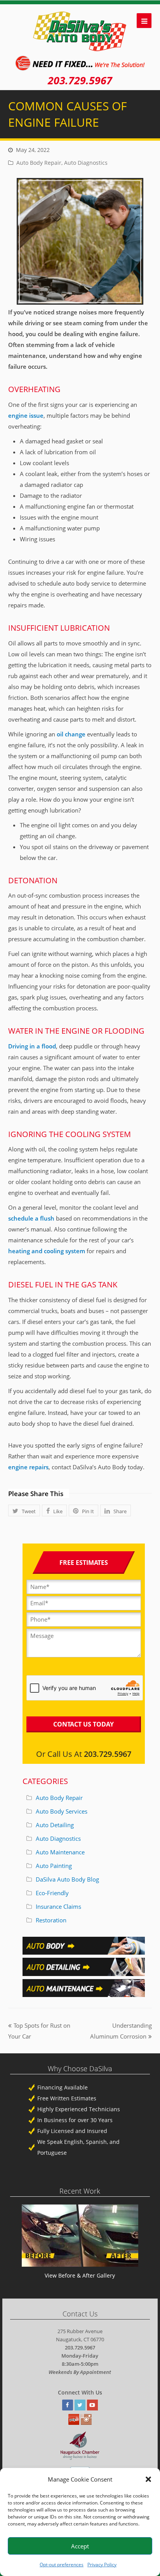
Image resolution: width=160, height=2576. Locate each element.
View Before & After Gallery (80, 2275)
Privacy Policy (102, 2565)
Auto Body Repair (39, 163)
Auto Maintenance (60, 1852)
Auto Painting (54, 1866)
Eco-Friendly (52, 1893)
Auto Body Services (62, 1811)
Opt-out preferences (62, 2565)
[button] (148, 2479)
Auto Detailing (55, 1825)
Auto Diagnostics (86, 163)
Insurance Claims (58, 1906)
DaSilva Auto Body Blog (67, 1879)
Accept (80, 2546)
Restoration (51, 1920)
